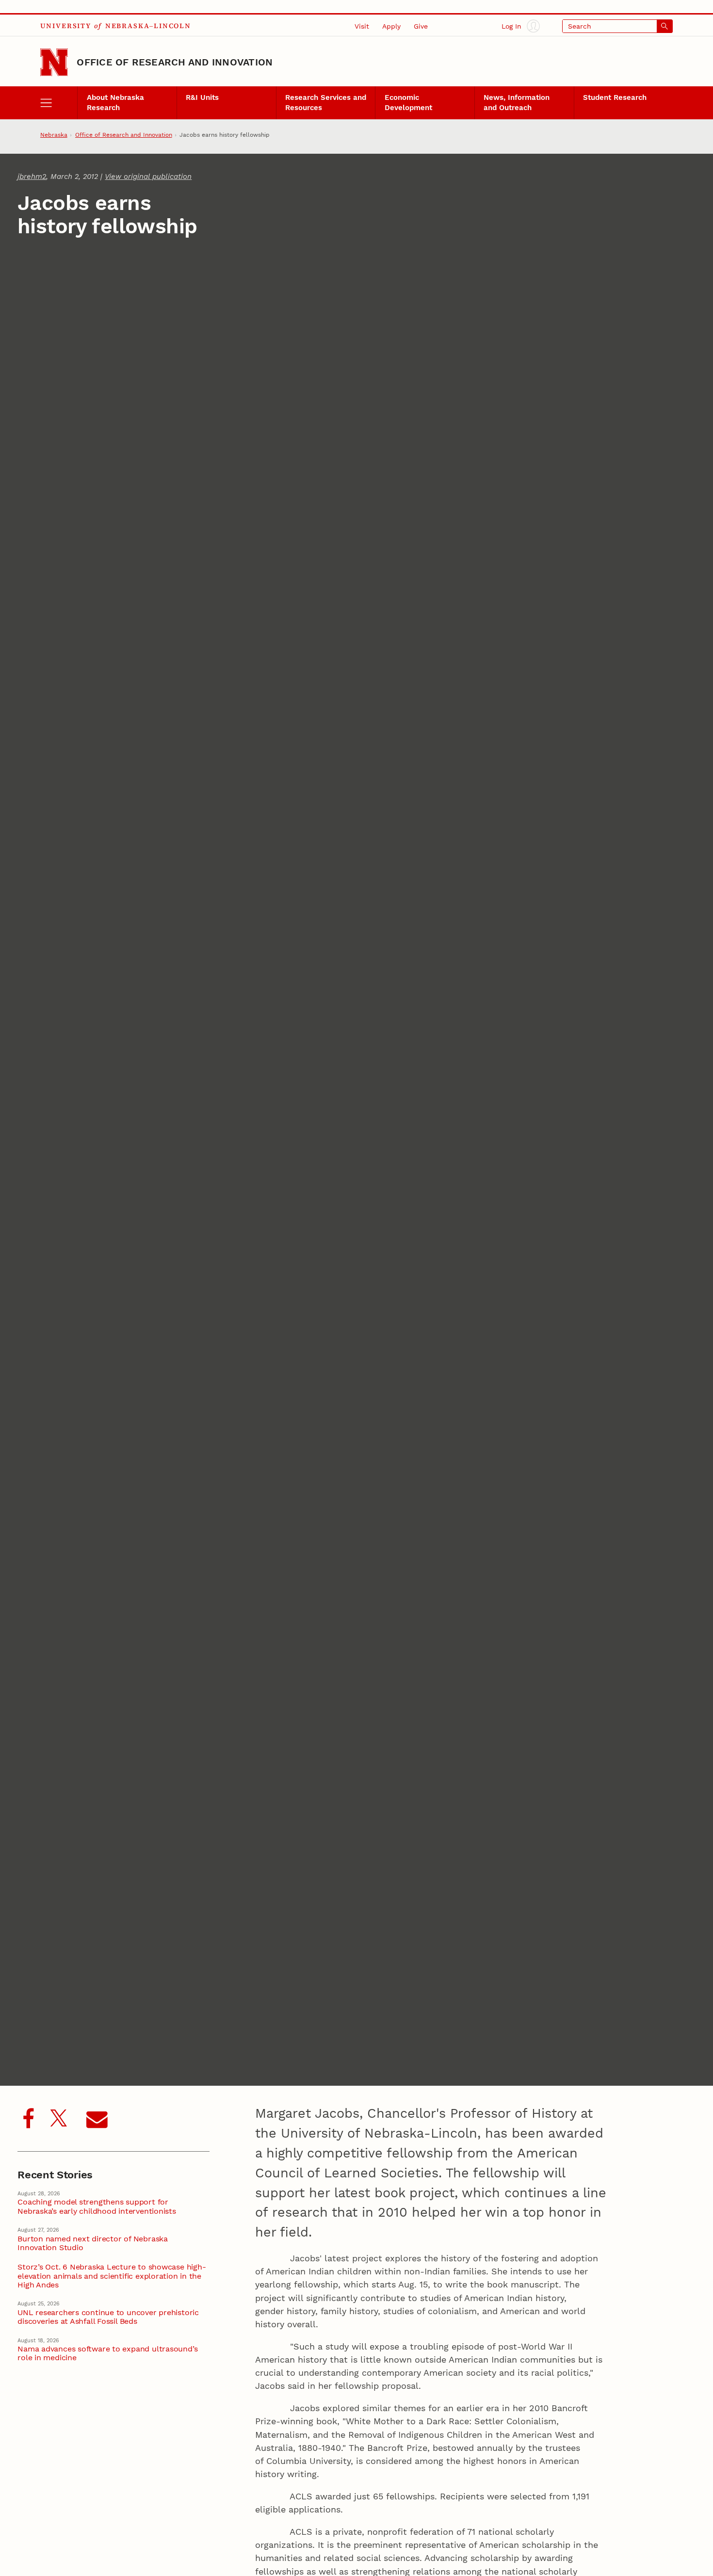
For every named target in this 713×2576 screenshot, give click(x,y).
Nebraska (54, 135)
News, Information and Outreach (517, 102)
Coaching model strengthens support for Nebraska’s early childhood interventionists (97, 2206)
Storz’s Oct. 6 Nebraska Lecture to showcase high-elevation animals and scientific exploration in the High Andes (112, 2276)
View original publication (148, 177)
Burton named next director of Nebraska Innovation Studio (93, 2243)
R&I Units (202, 97)
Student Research (615, 97)
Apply (391, 26)
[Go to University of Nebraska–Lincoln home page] (54, 63)
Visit (362, 26)
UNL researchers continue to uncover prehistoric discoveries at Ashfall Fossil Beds (108, 2317)
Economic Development (408, 102)
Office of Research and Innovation (175, 62)
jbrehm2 (32, 177)
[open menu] (59, 103)
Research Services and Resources (326, 102)
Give (421, 26)
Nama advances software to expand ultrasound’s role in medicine (107, 2353)
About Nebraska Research (115, 102)
